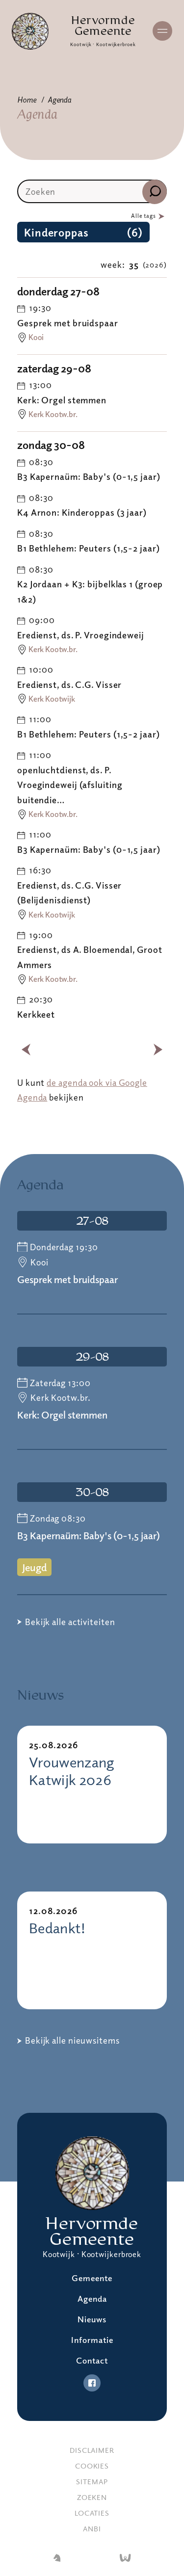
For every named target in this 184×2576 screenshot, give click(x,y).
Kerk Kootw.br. (53, 414)
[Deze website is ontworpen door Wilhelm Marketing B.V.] (57, 2559)
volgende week (158, 1050)
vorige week (26, 1050)
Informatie (92, 2340)
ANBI (92, 2528)
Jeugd (34, 1567)
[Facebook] (92, 2383)
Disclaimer (92, 2450)
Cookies (92, 2466)
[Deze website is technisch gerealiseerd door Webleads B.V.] (125, 2559)
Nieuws (92, 2319)
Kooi (36, 337)
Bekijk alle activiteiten (70, 1622)
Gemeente (92, 2278)
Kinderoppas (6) (83, 232)
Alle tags (144, 216)
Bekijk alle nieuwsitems (72, 2040)
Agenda (59, 100)
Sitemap (92, 2481)
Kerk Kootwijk (52, 699)
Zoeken (92, 2497)
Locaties (92, 2513)
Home (27, 100)
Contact (92, 2360)
